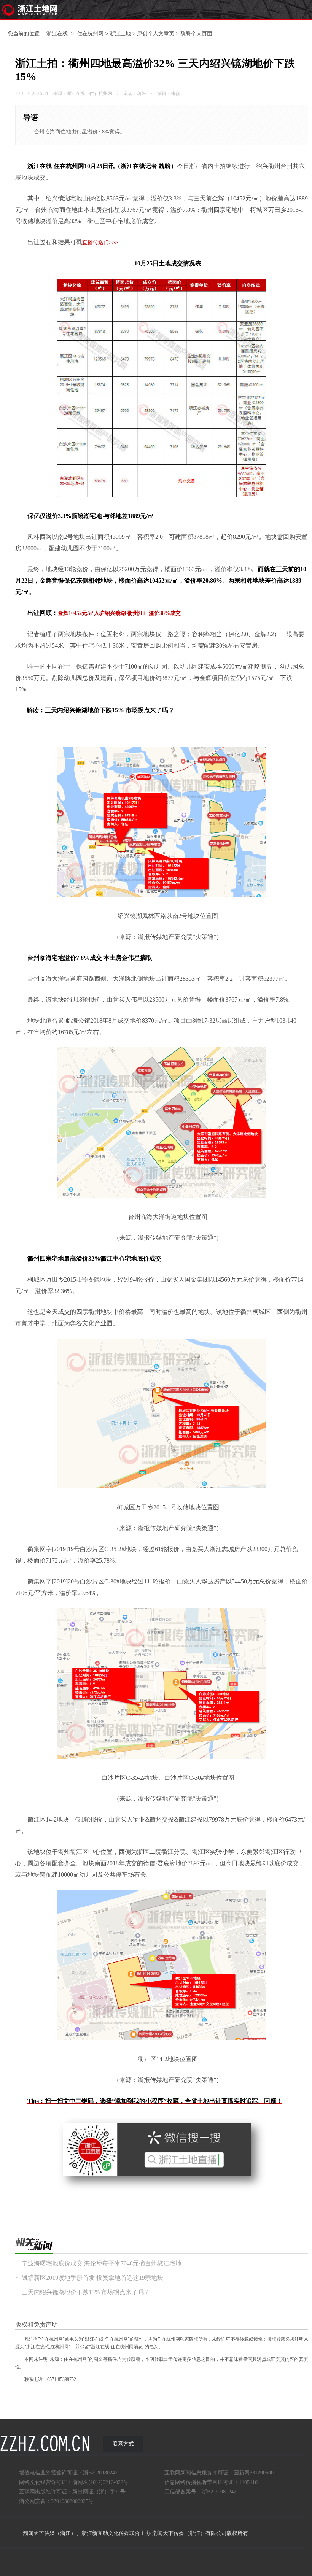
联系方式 (123, 2444)
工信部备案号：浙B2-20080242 (200, 2492)
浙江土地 (120, 34)
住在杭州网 (90, 34)
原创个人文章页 (156, 34)
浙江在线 (57, 34)
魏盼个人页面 (196, 34)
